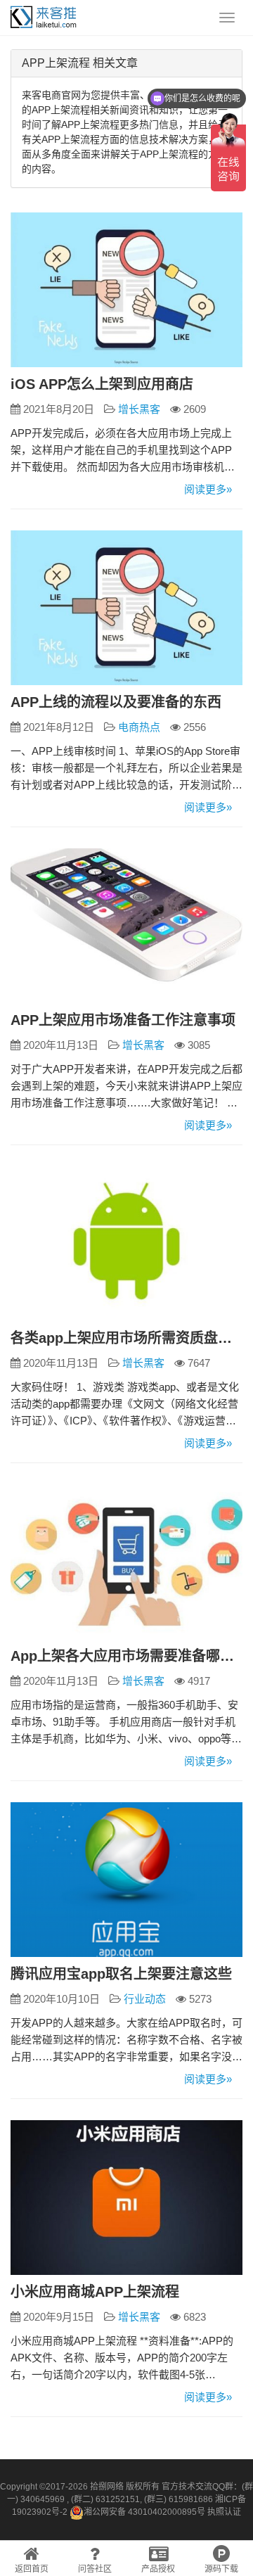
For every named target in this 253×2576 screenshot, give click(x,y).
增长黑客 (139, 409)
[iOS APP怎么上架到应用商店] (126, 290)
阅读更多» (208, 489)
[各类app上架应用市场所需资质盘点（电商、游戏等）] (126, 1244)
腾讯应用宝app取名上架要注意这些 (121, 1974)
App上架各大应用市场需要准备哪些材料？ (126, 1656)
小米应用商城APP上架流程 (95, 2292)
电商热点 (139, 727)
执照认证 (224, 2512)
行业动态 (145, 1999)
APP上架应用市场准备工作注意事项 (123, 1020)
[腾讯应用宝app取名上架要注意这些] (126, 1880)
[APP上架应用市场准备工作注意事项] (126, 926)
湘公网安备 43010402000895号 (144, 2512)
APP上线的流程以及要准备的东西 (116, 702)
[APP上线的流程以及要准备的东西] (126, 608)
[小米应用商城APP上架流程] (126, 2198)
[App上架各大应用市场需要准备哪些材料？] (126, 1562)
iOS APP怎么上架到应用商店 (102, 384)
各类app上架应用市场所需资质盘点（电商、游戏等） (126, 1338)
